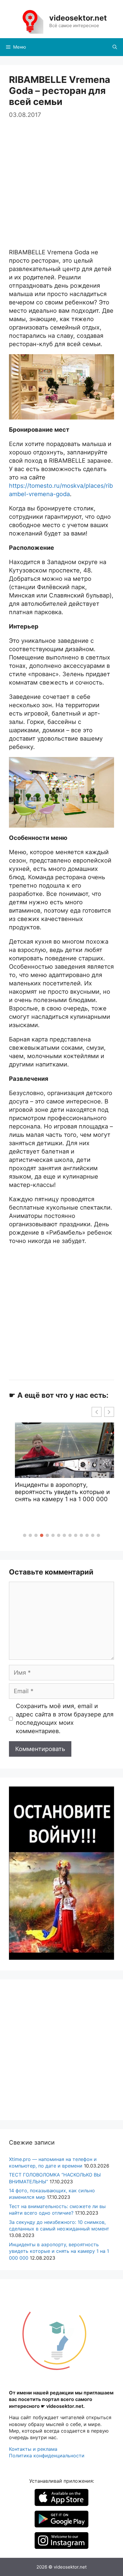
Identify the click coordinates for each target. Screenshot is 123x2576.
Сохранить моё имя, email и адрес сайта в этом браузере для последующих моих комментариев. (65, 1719)
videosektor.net (78, 18)
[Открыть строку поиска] (115, 47)
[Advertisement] (61, 181)
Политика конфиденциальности (47, 2456)
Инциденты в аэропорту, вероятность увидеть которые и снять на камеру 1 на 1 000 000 (59, 2251)
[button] (25, 1535)
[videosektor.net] (30, 21)
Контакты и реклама (33, 2449)
